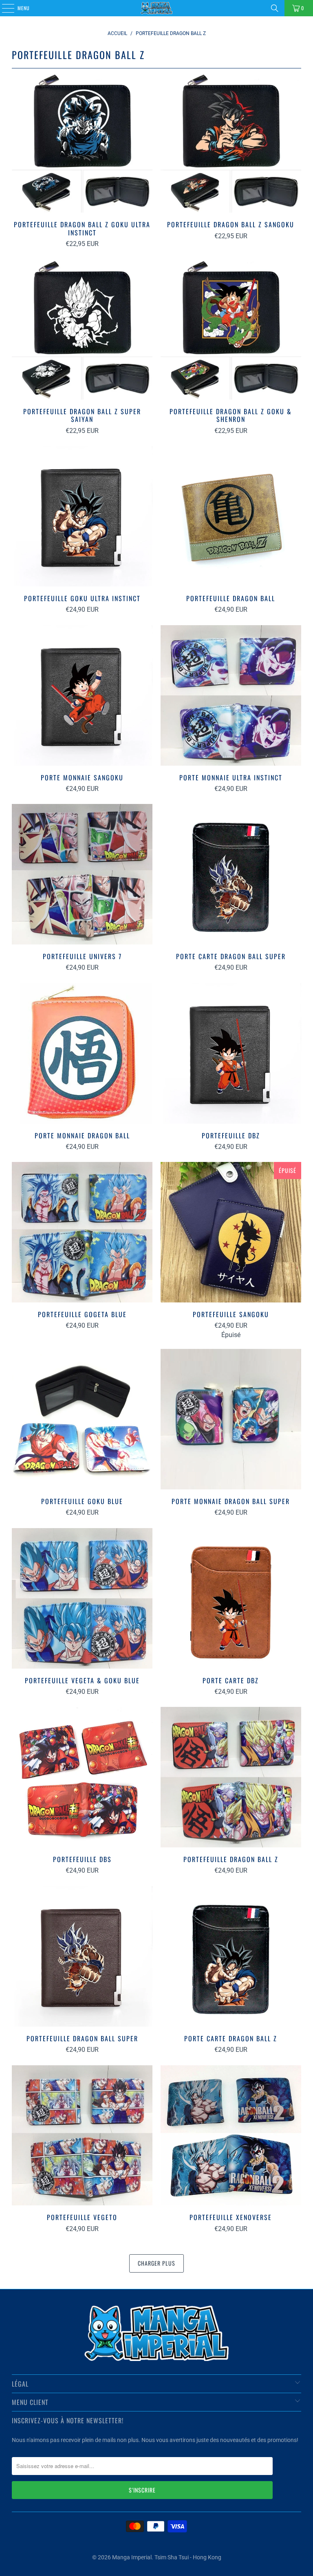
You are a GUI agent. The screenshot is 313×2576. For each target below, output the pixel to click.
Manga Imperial (132, 2557)
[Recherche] (275, 8)
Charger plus (156, 2263)
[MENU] (4, 8)
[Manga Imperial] (156, 8)
